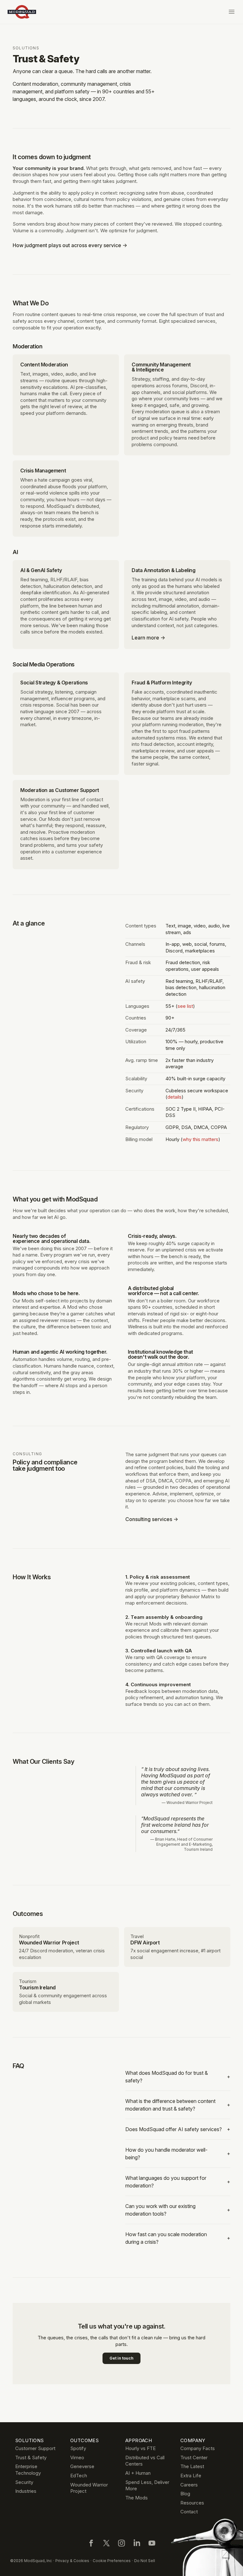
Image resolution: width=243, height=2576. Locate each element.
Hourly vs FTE (140, 2448)
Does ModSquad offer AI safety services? (178, 2129)
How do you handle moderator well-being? (178, 2154)
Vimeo (77, 2457)
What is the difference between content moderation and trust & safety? (178, 2105)
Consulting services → (152, 1519)
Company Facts (198, 2448)
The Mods (137, 2498)
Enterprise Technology (28, 2470)
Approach (139, 2440)
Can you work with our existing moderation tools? (178, 2210)
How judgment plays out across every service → (70, 245)
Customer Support (35, 2448)
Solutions (26, 48)
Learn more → (148, 638)
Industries (26, 2491)
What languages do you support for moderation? (178, 2182)
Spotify (78, 2448)
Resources (192, 2503)
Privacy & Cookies (72, 2561)
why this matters (200, 1139)
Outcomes (84, 2440)
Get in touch (121, 2358)
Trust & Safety (31, 2457)
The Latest (192, 2466)
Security (24, 2482)
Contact (189, 2512)
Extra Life (191, 2476)
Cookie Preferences (112, 2561)
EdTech (79, 2476)
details (174, 1097)
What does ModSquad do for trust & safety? (178, 2077)
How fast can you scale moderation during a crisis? (178, 2238)
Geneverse (82, 2466)
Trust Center (194, 2457)
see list (185, 1006)
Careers (189, 2485)
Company (193, 2440)
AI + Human (138, 2473)
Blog (185, 2494)
